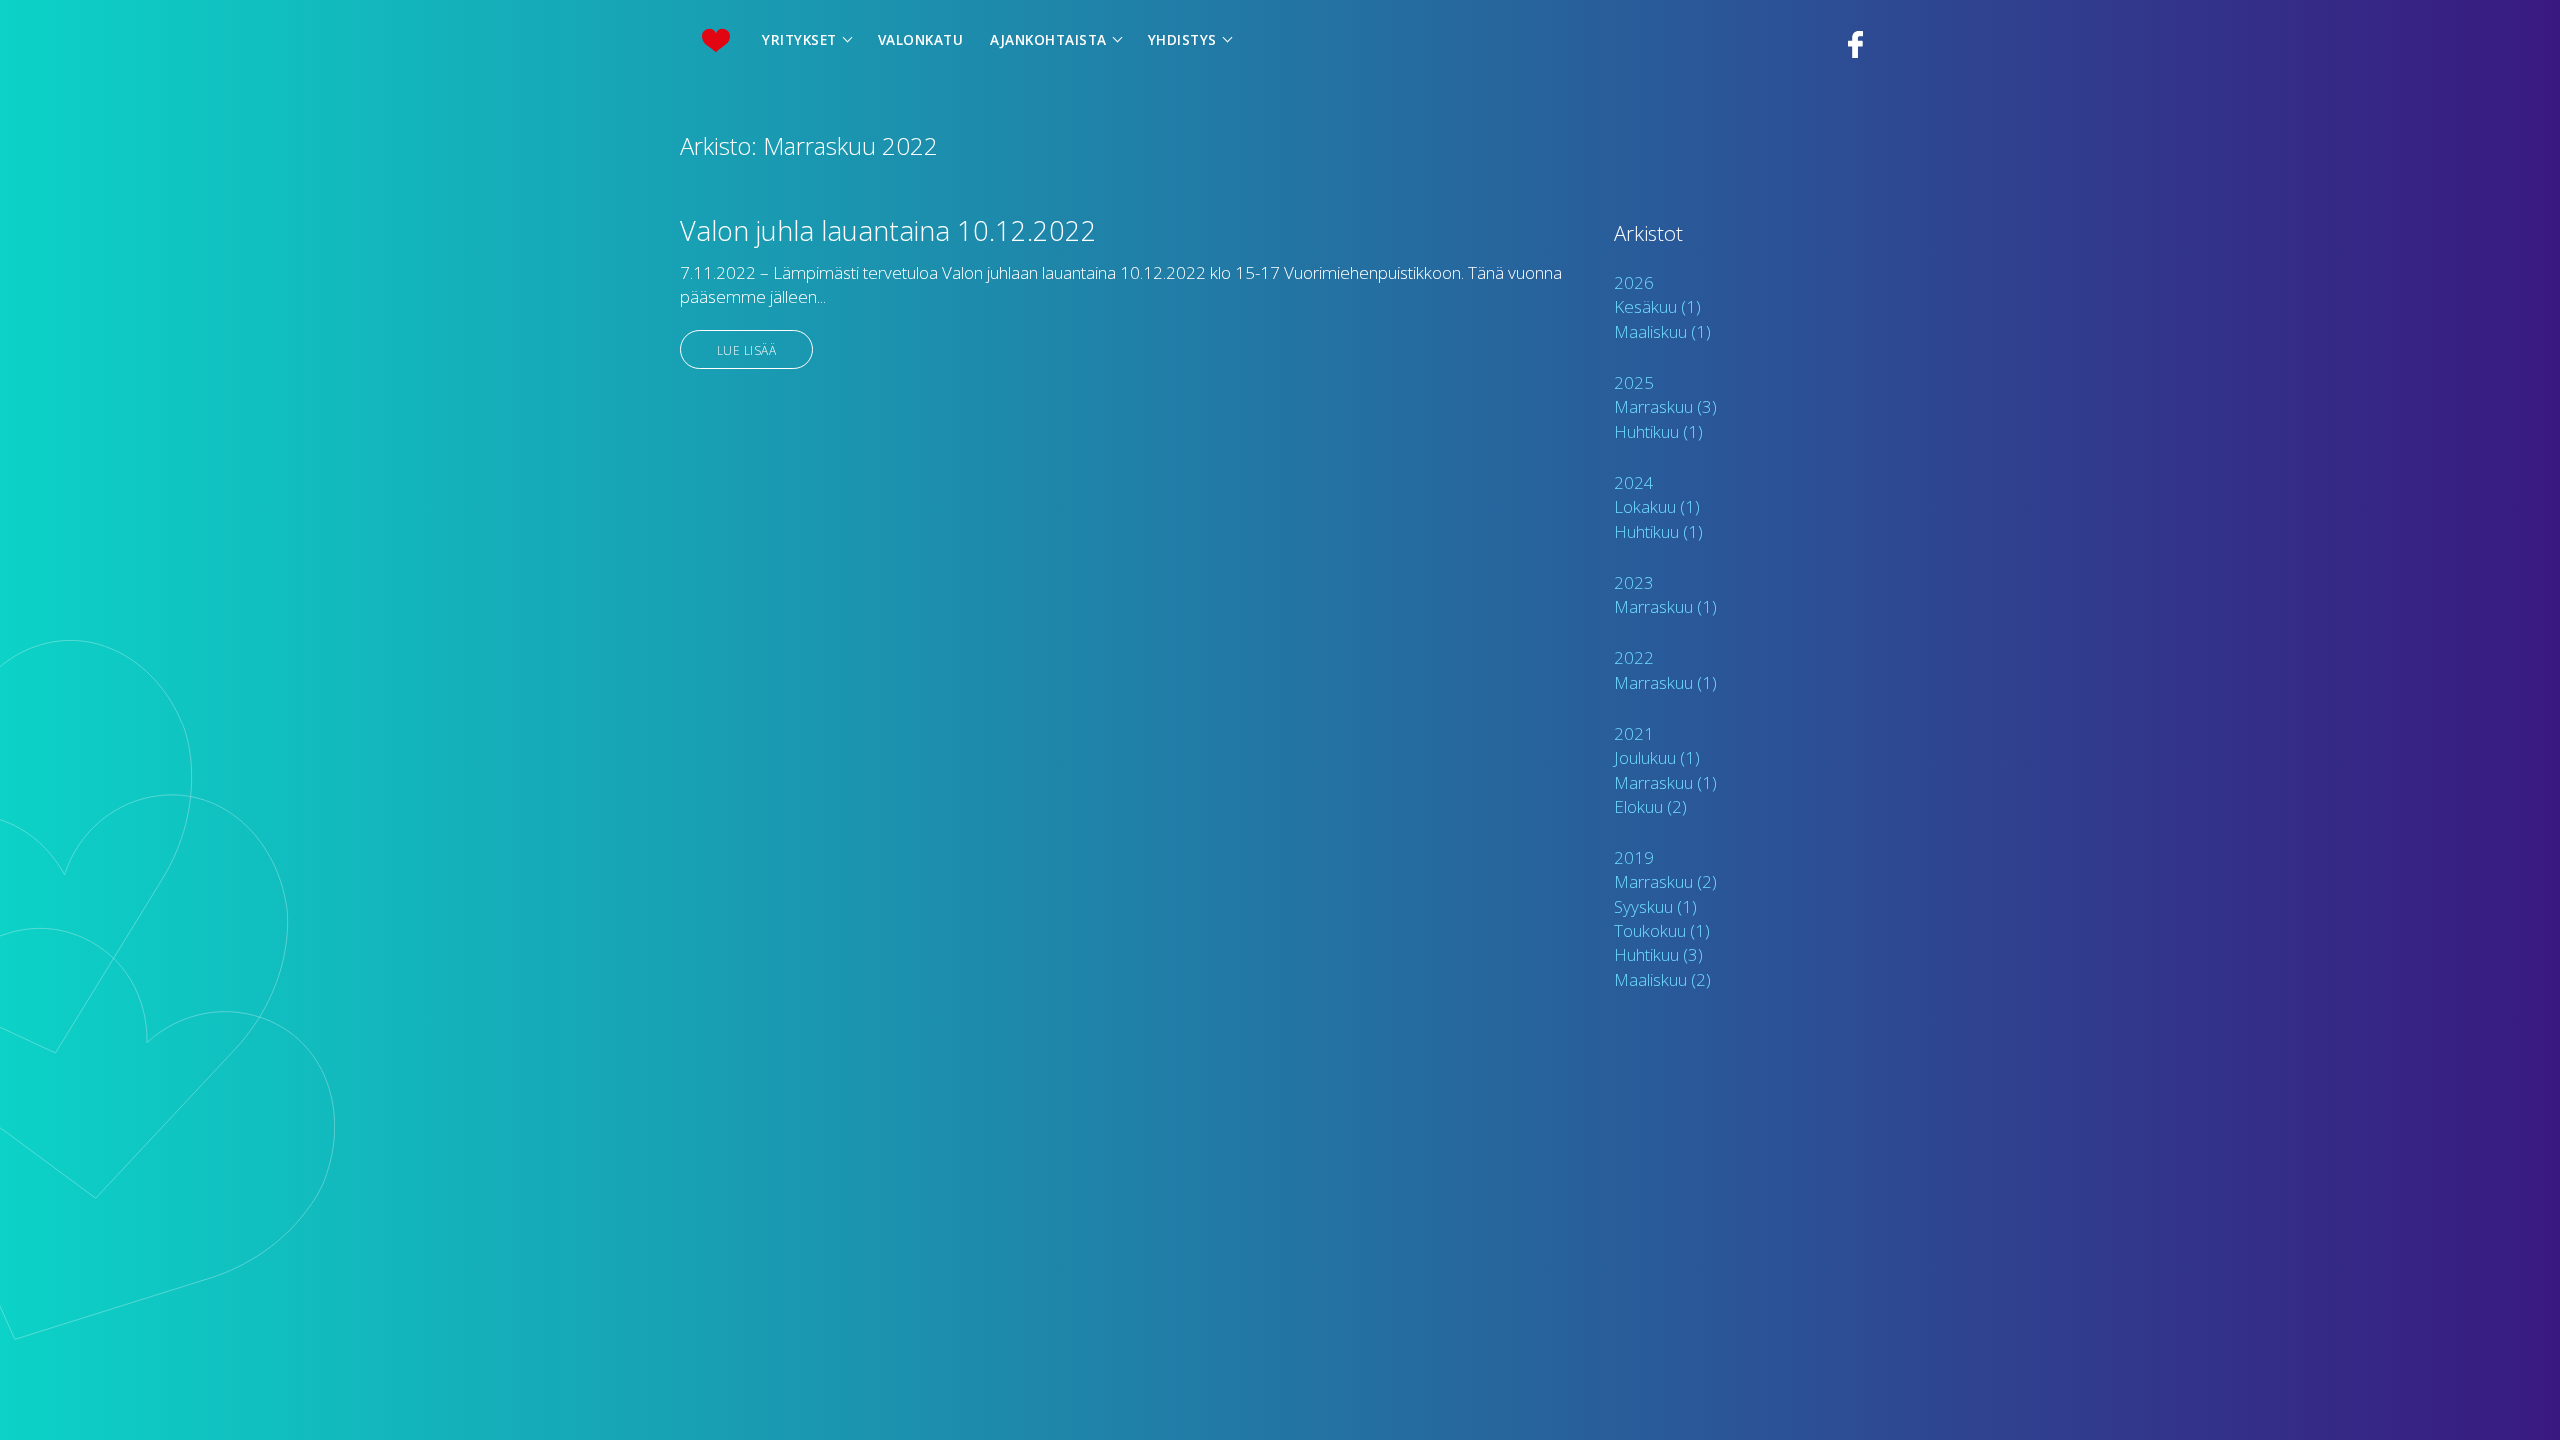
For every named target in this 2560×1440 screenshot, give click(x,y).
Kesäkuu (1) (1657, 306)
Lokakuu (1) (1657, 506)
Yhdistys (1182, 39)
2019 (1634, 857)
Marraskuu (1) (1665, 606)
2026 (1634, 282)
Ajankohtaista (1048, 39)
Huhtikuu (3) (1658, 954)
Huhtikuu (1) (1658, 431)
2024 (1634, 482)
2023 (1634, 582)
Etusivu (715, 40)
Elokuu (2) (1650, 806)
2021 (1634, 733)
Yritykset (799, 39)
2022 (1634, 657)
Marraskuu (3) (1665, 406)
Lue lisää (747, 349)
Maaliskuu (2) (1662, 979)
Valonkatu (921, 39)
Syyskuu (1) (1655, 906)
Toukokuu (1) (1662, 930)
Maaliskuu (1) (1662, 331)
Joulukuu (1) (1657, 757)
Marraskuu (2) (1665, 881)
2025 (1634, 382)
